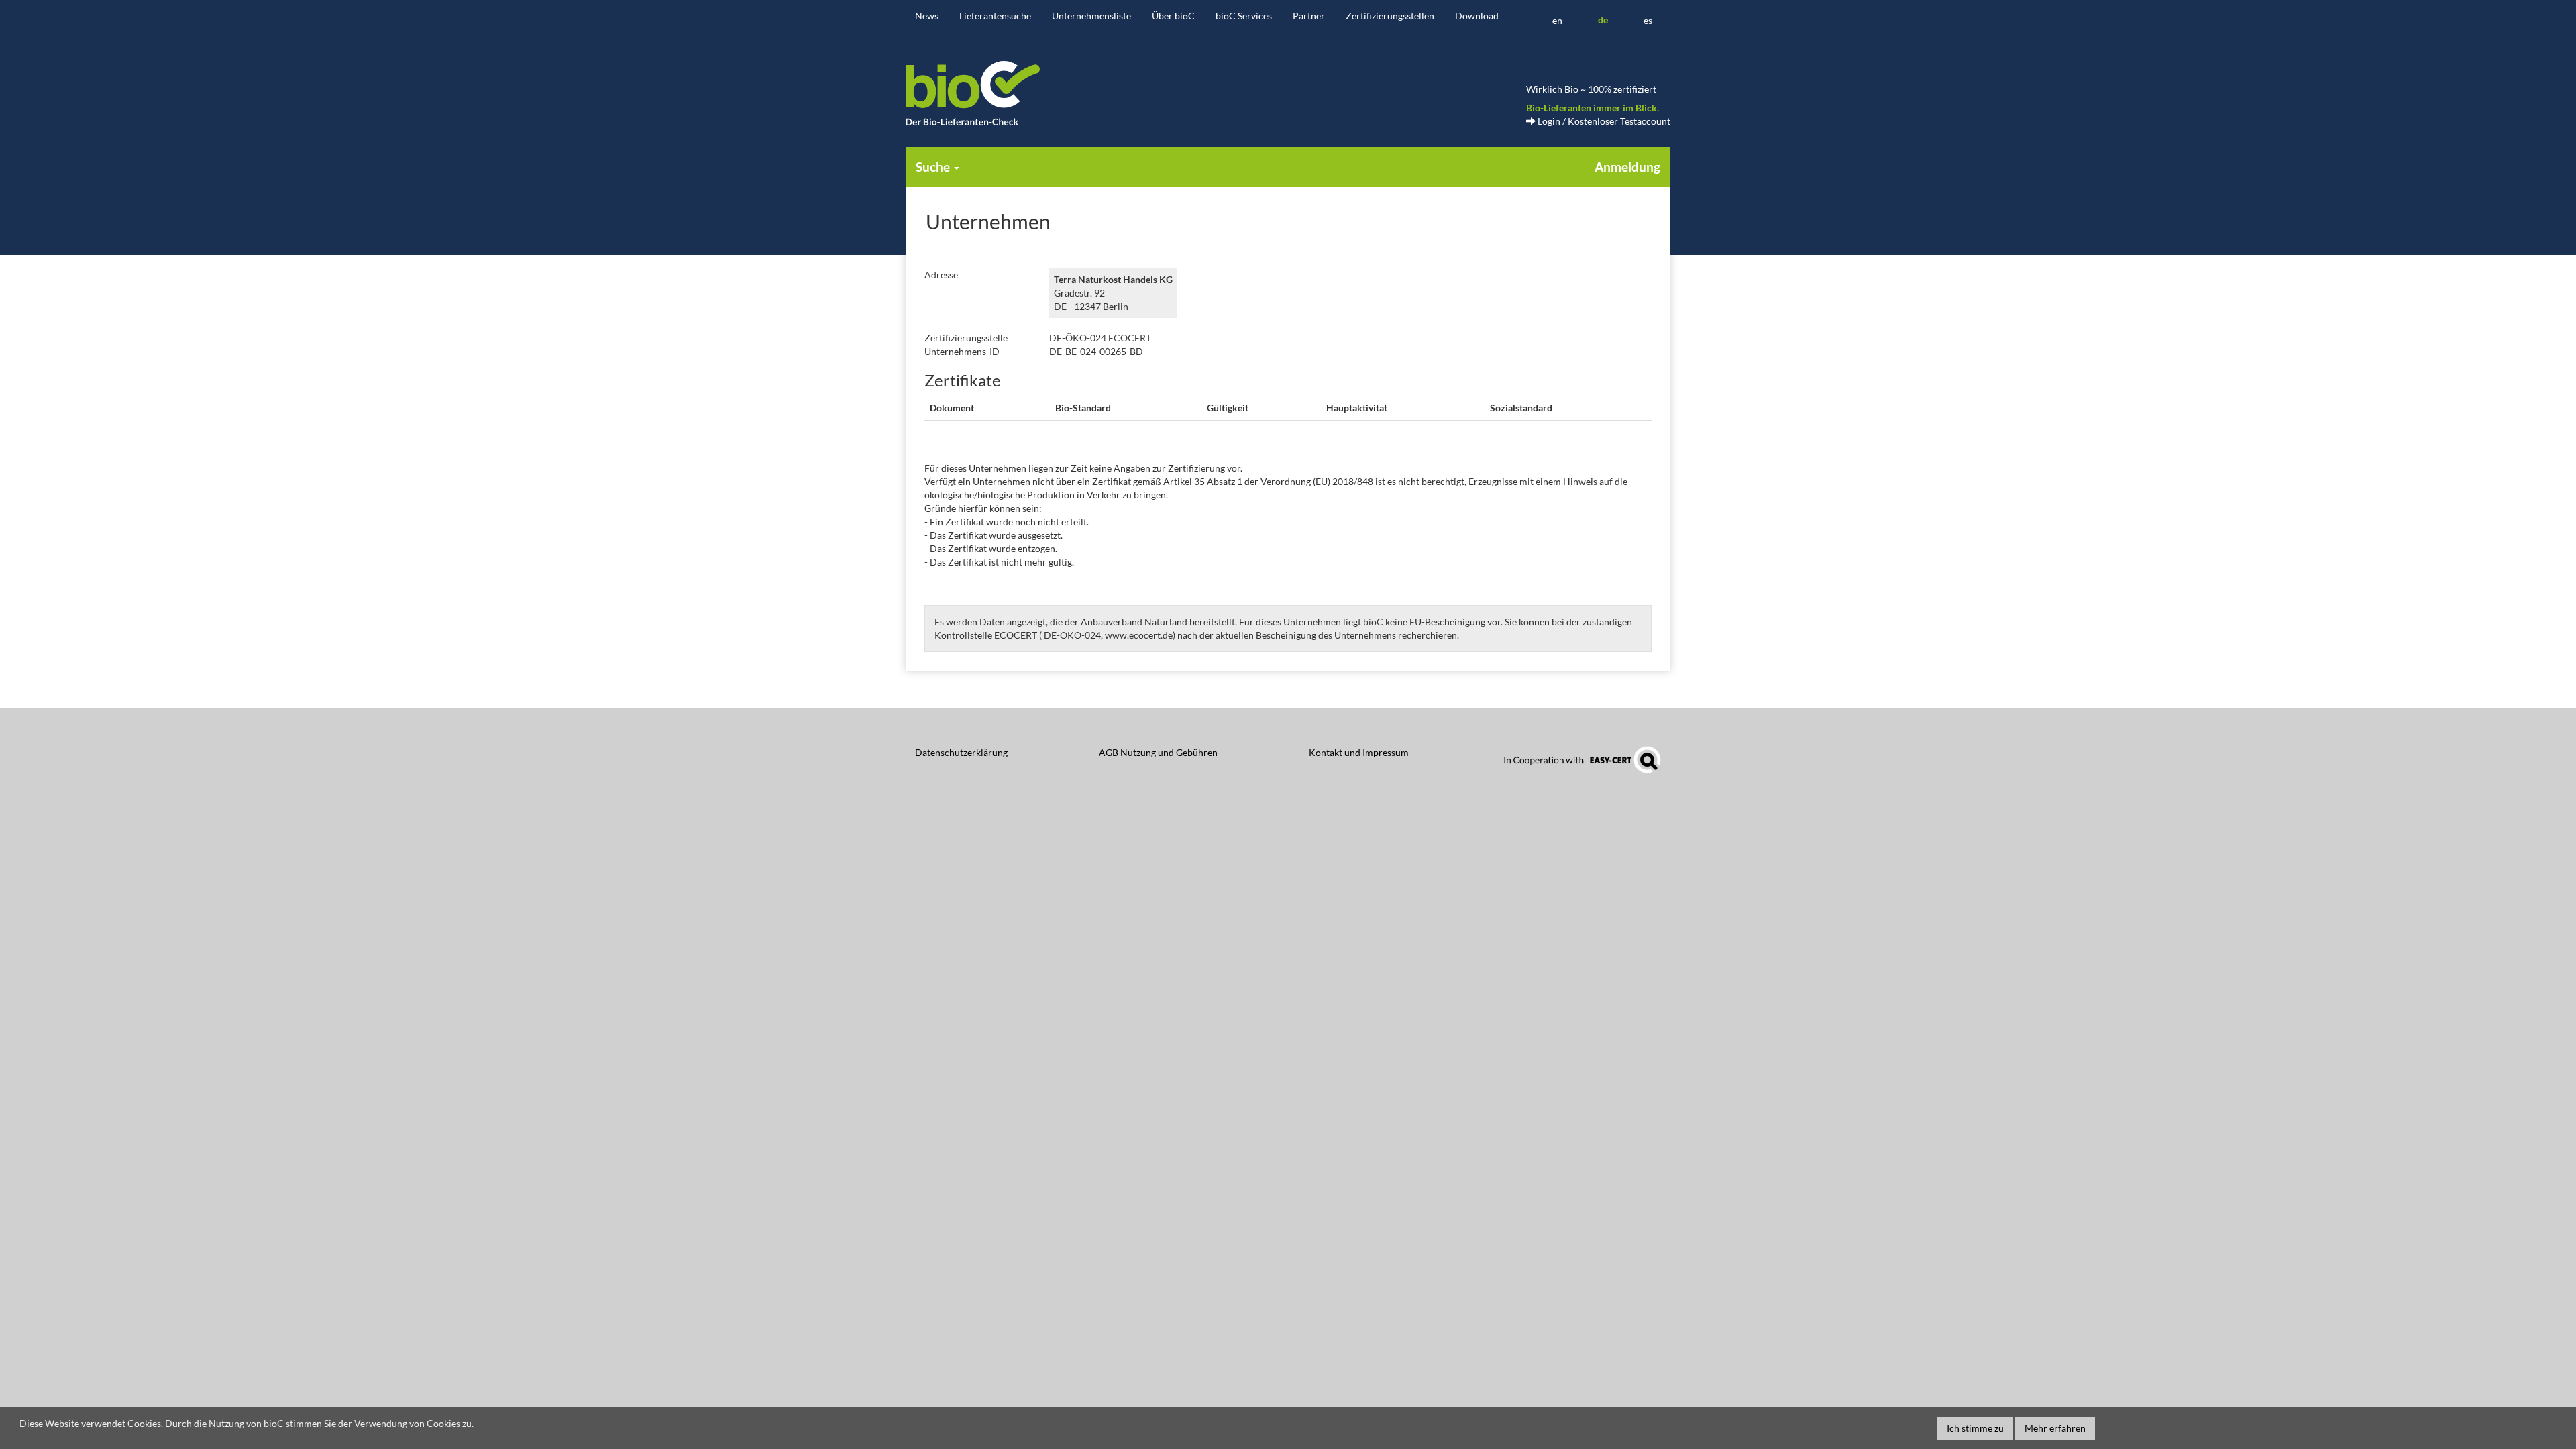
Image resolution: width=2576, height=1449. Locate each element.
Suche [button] (934, 167)
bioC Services (1244, 16)
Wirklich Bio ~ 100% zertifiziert (1591, 89)
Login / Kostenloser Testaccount (1603, 121)
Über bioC (1173, 16)
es (1648, 20)
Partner (1309, 16)
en (1557, 20)
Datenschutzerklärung (961, 752)
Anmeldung (1627, 167)
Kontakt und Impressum (1359, 752)
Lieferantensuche (995, 16)
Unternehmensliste (1091, 16)
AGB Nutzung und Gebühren (1158, 752)
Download (1477, 16)
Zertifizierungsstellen (1390, 16)
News (927, 16)
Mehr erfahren (2055, 1428)
